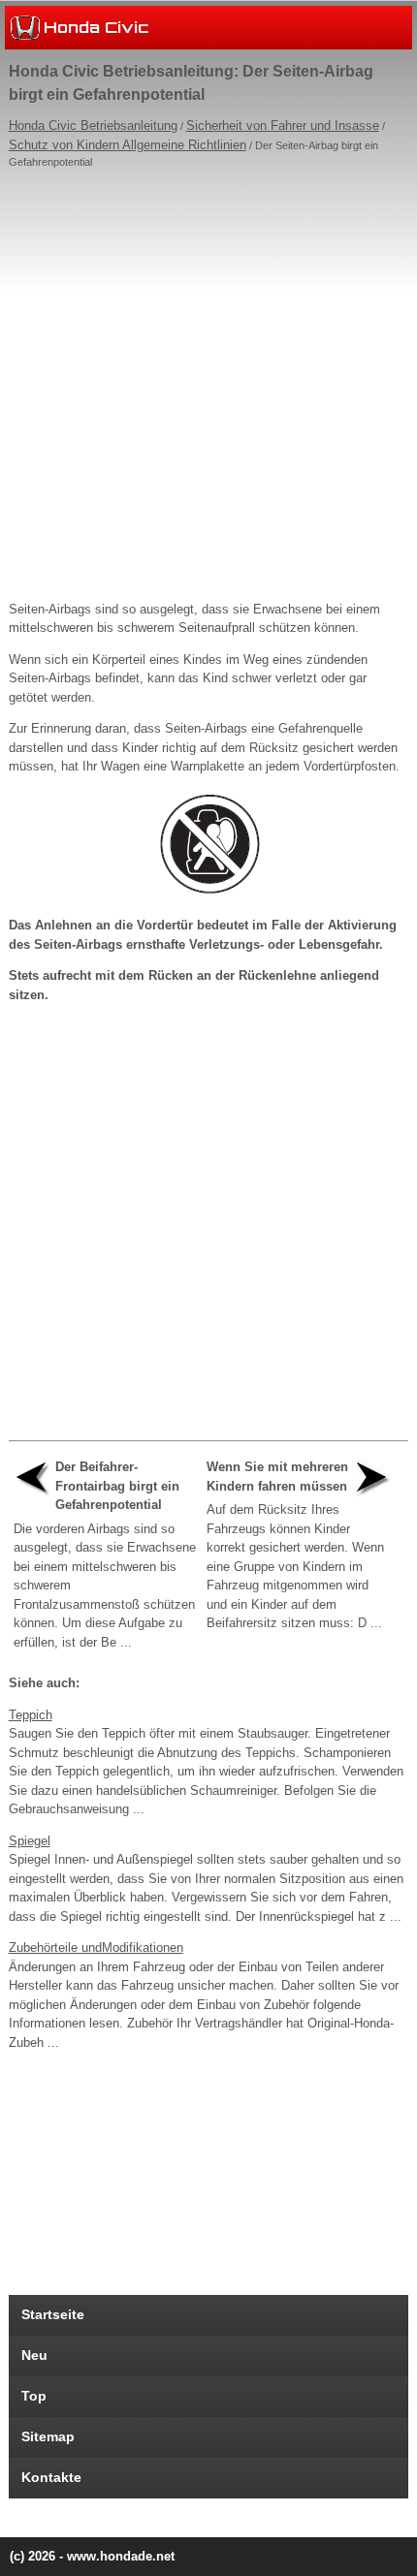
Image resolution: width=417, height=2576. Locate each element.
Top (34, 2396)
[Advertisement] (208, 379)
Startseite (53, 2314)
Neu (34, 2355)
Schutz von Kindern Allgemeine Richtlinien (128, 145)
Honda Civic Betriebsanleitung (93, 126)
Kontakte (51, 2477)
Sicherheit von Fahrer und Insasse (283, 126)
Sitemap (48, 2436)
